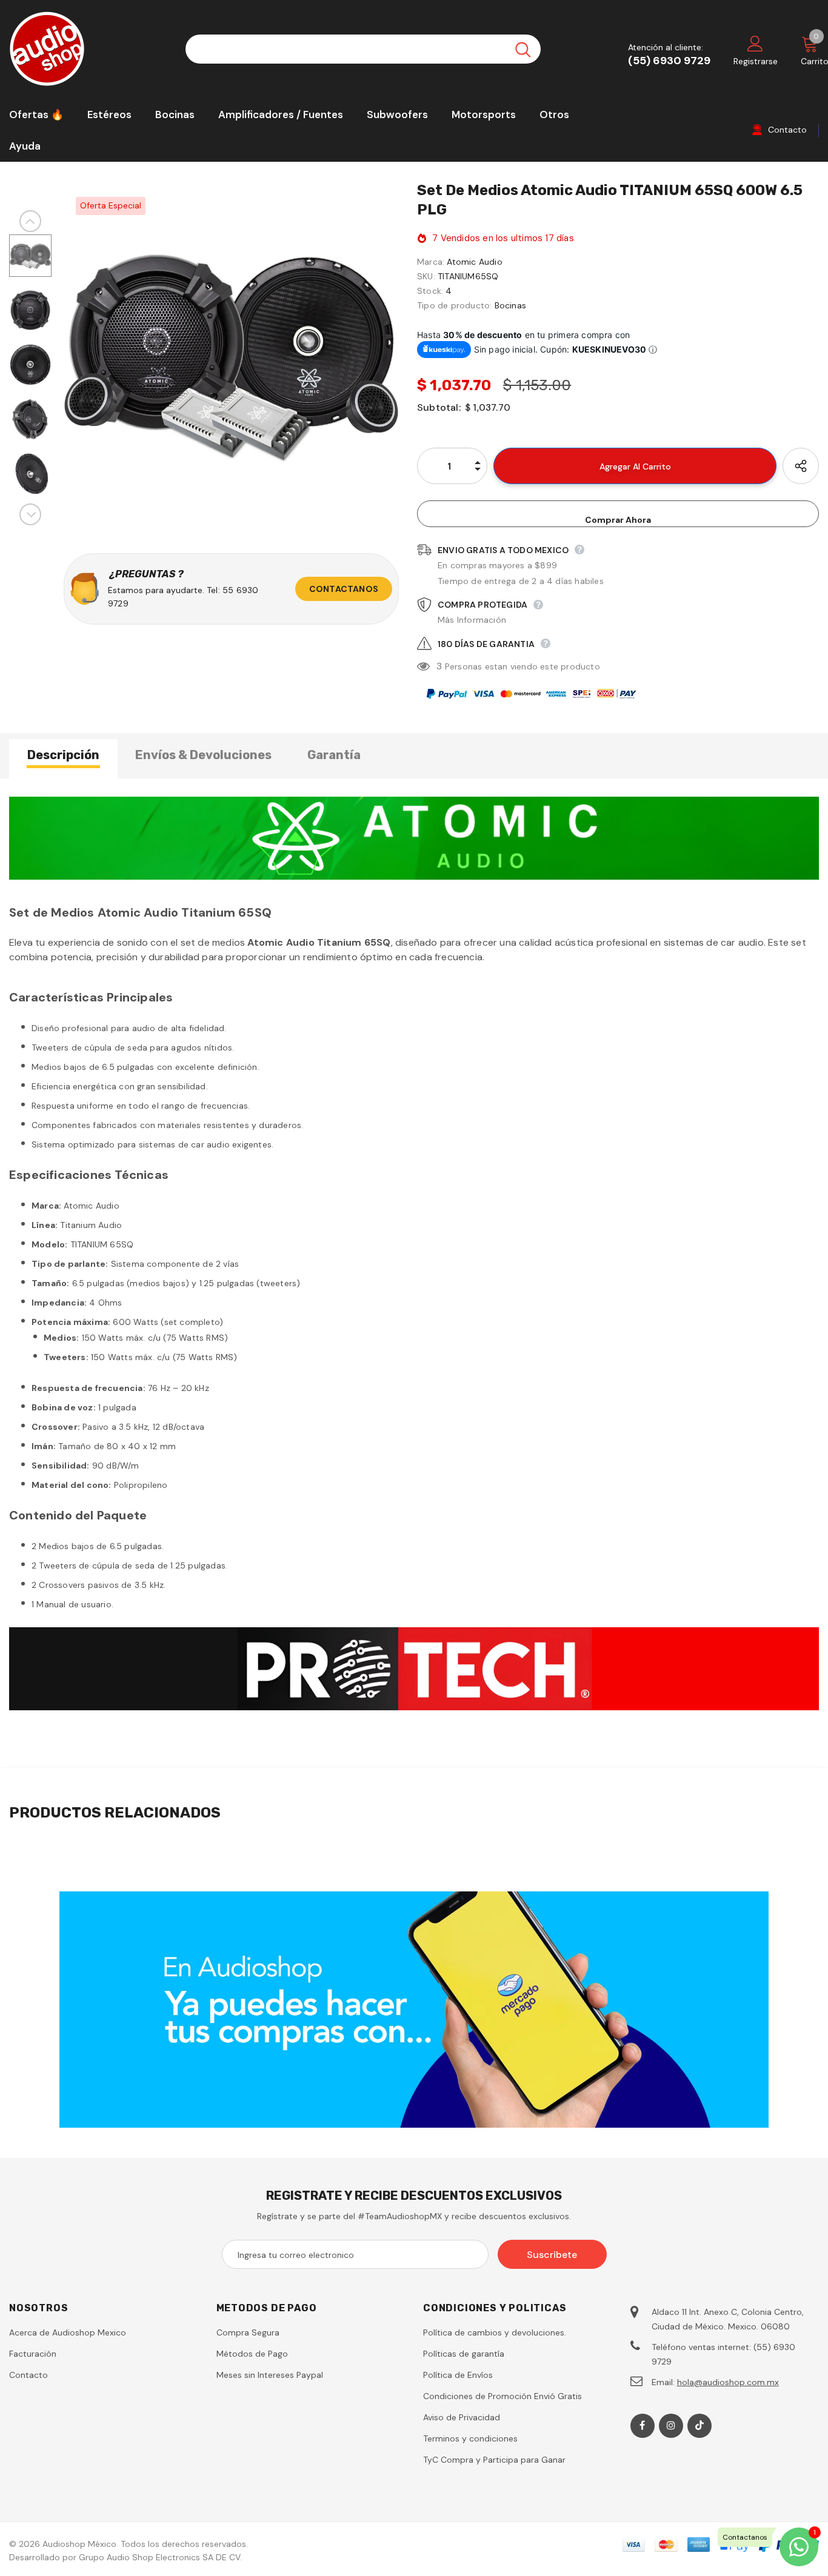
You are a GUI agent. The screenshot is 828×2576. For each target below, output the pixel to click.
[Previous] (30, 221)
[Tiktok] (699, 2426)
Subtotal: (439, 407)
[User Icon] (755, 43)
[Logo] (88, 49)
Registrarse (756, 61)
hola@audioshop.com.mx (728, 2382)
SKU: (426, 276)
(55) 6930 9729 (669, 61)
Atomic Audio (474, 262)
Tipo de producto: (454, 305)
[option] (231, 352)
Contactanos (344, 589)
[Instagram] (671, 2426)
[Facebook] (643, 2426)
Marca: (431, 262)
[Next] (30, 514)
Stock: (430, 291)
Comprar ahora (618, 520)
